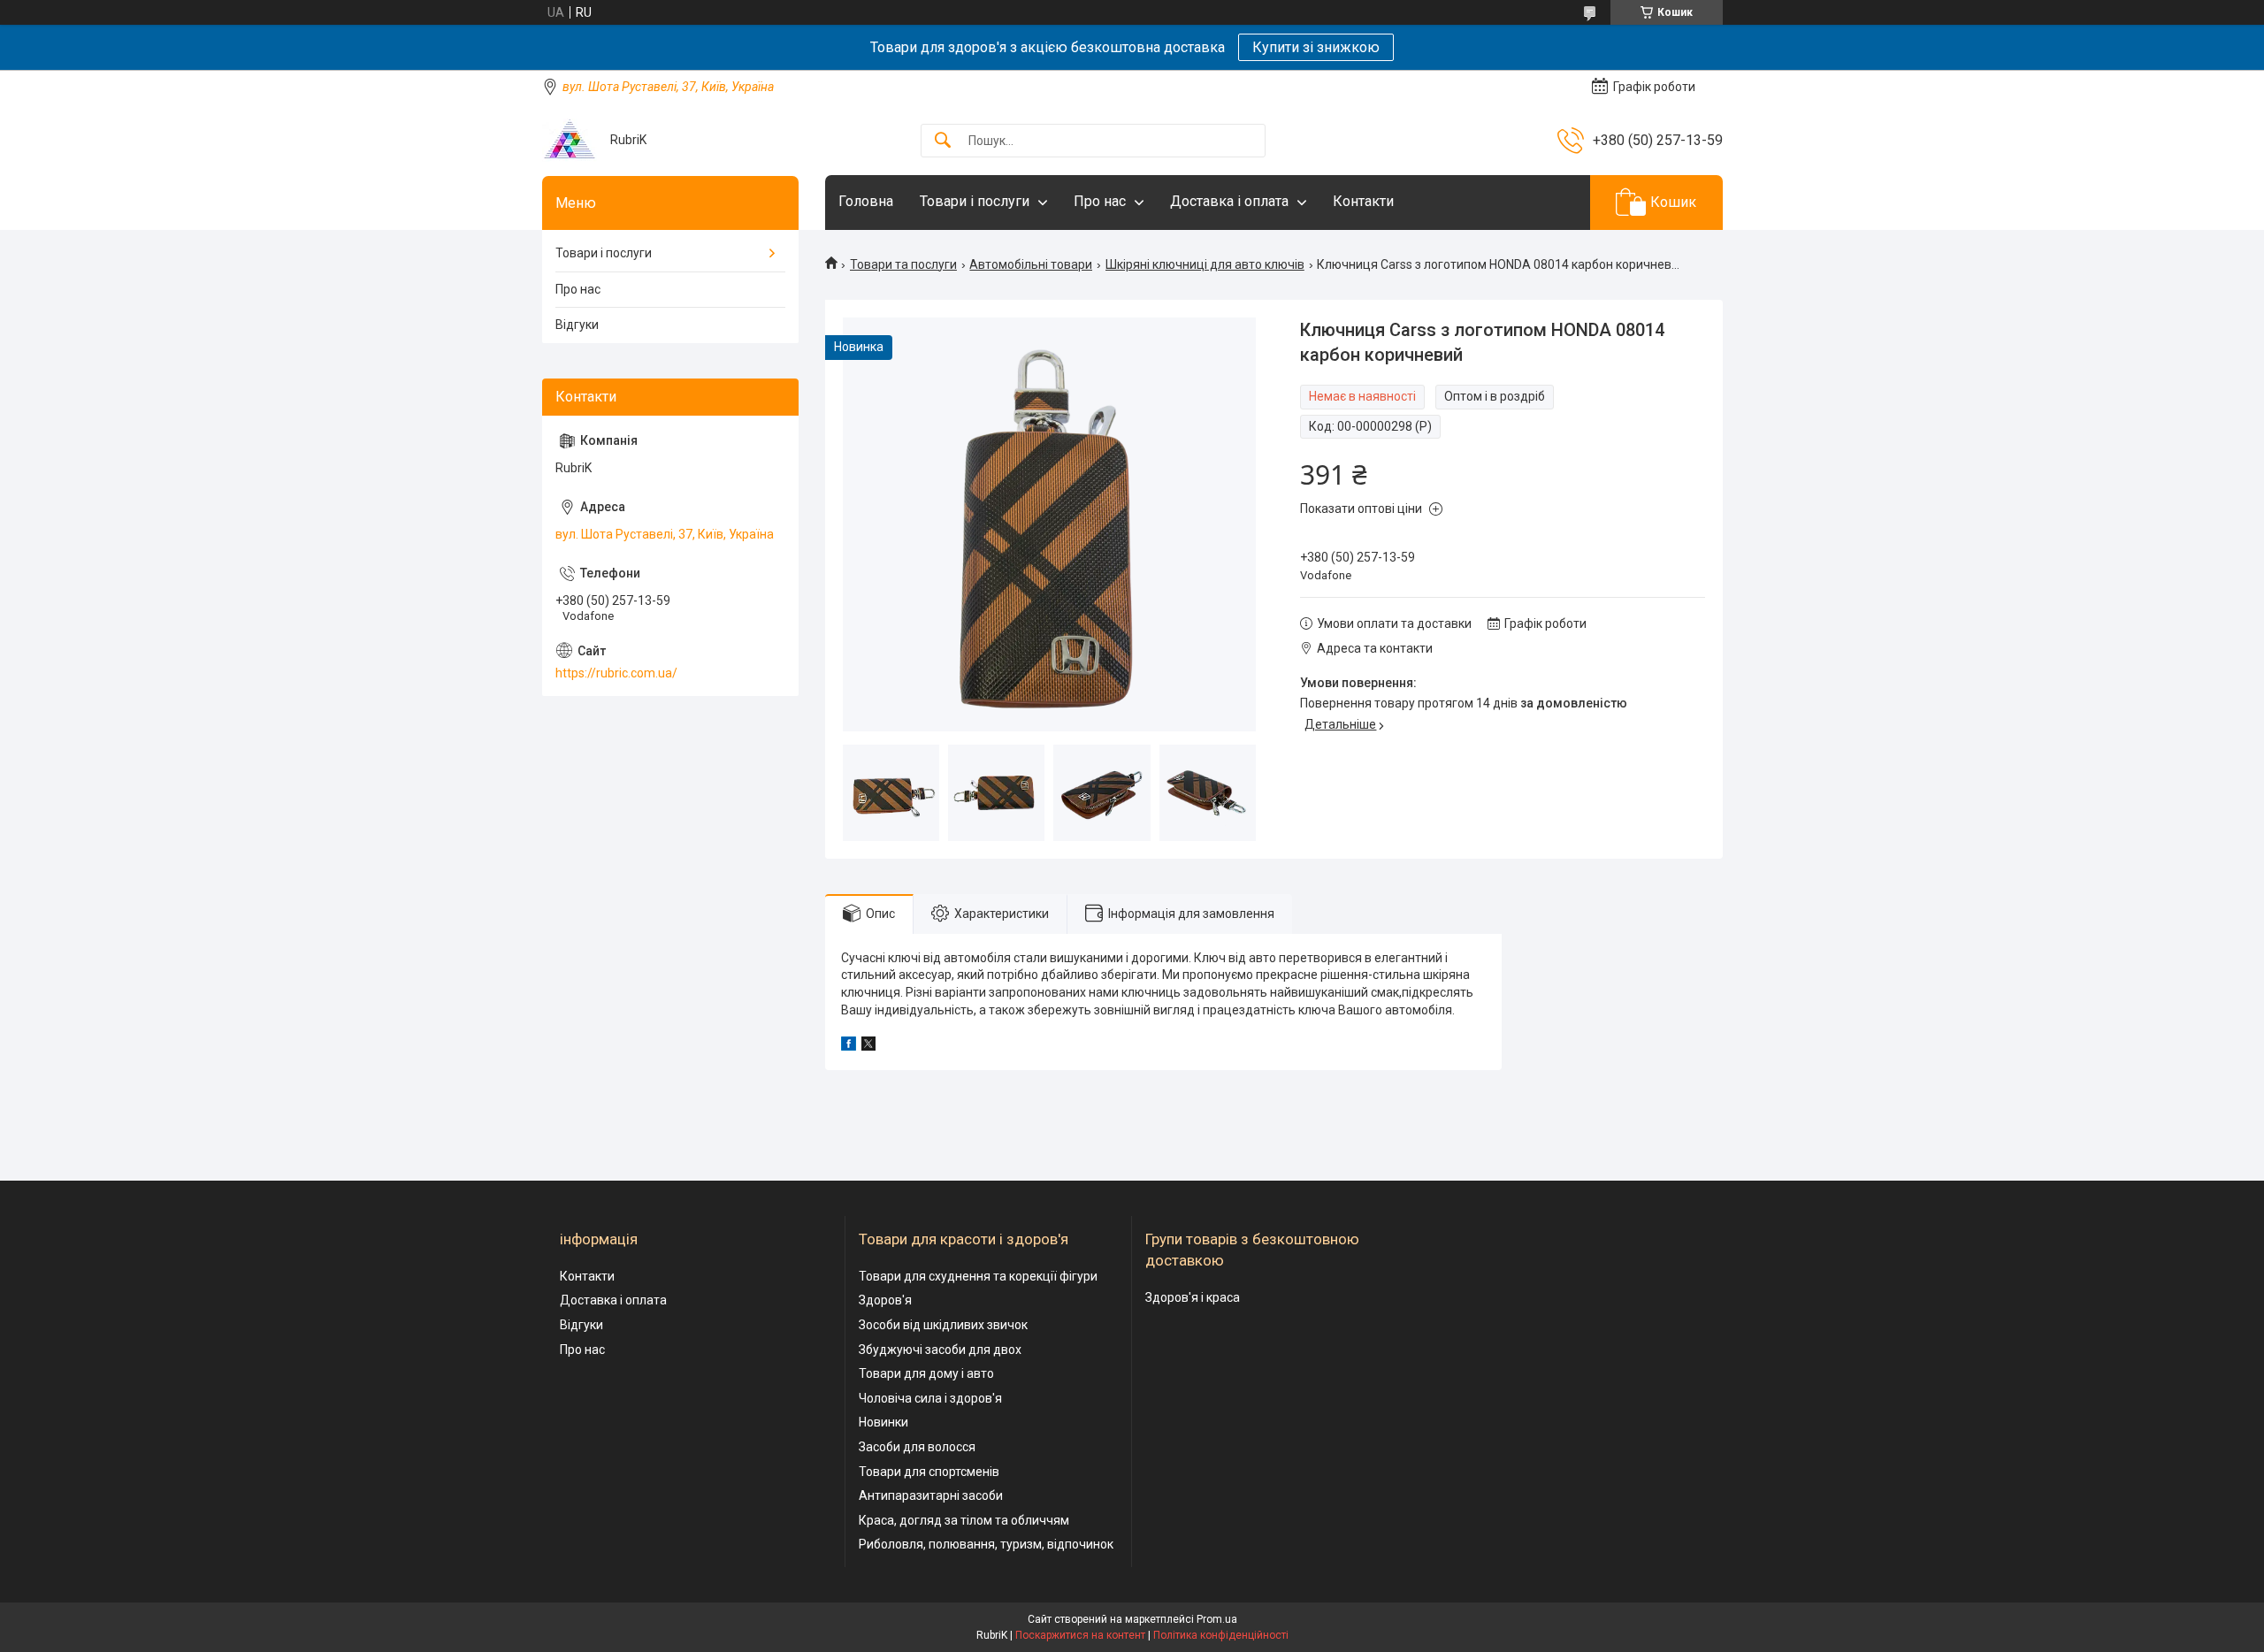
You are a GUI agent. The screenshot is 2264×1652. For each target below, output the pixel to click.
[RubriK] (570, 140)
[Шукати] (943, 141)
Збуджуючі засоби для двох (940, 1350)
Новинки (883, 1422)
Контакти (1363, 201)
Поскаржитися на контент (1080, 1635)
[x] (868, 1046)
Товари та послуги (903, 264)
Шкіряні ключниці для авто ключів (1205, 264)
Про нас (1100, 201)
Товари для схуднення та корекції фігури (978, 1276)
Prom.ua (1217, 1619)
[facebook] (849, 1046)
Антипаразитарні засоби (931, 1495)
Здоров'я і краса (1193, 1297)
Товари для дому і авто (926, 1373)
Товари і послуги (975, 201)
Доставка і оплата (1229, 201)
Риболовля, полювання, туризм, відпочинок (986, 1544)
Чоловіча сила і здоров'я (930, 1398)
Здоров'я (885, 1300)
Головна (866, 201)
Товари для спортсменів (929, 1472)
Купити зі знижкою (1316, 47)
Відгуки (577, 325)
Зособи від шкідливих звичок (943, 1325)
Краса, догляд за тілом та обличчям (964, 1520)
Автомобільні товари (1031, 264)
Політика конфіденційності (1221, 1635)
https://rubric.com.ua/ (616, 673)
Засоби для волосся (917, 1447)
